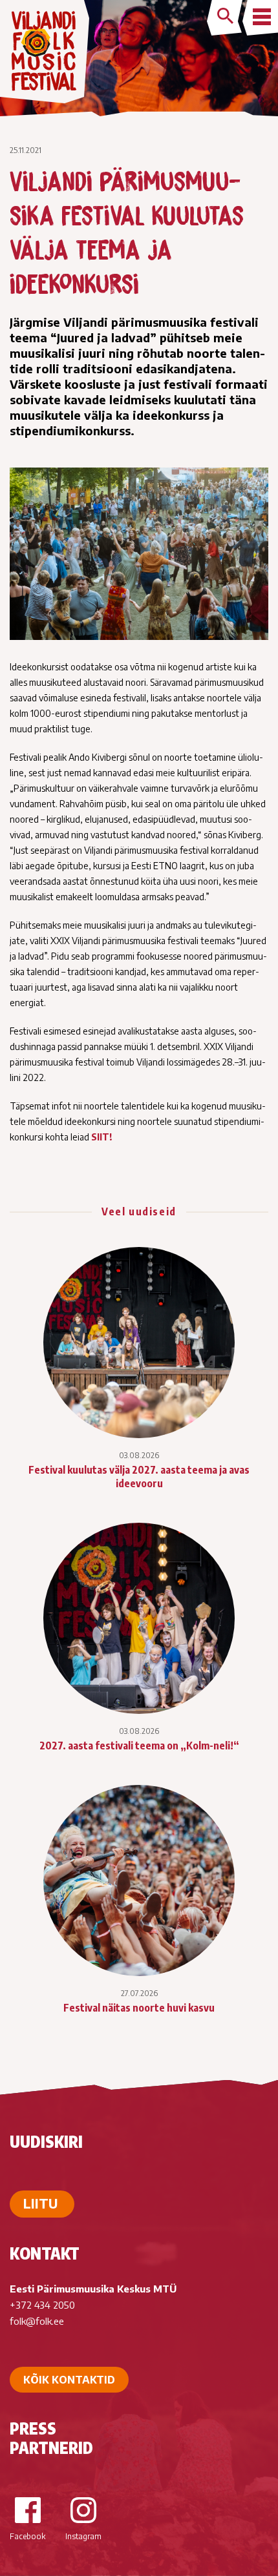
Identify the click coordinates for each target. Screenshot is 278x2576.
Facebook (27, 2536)
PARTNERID (51, 2447)
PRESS (33, 2428)
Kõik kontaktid (69, 2380)
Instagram (83, 2536)
